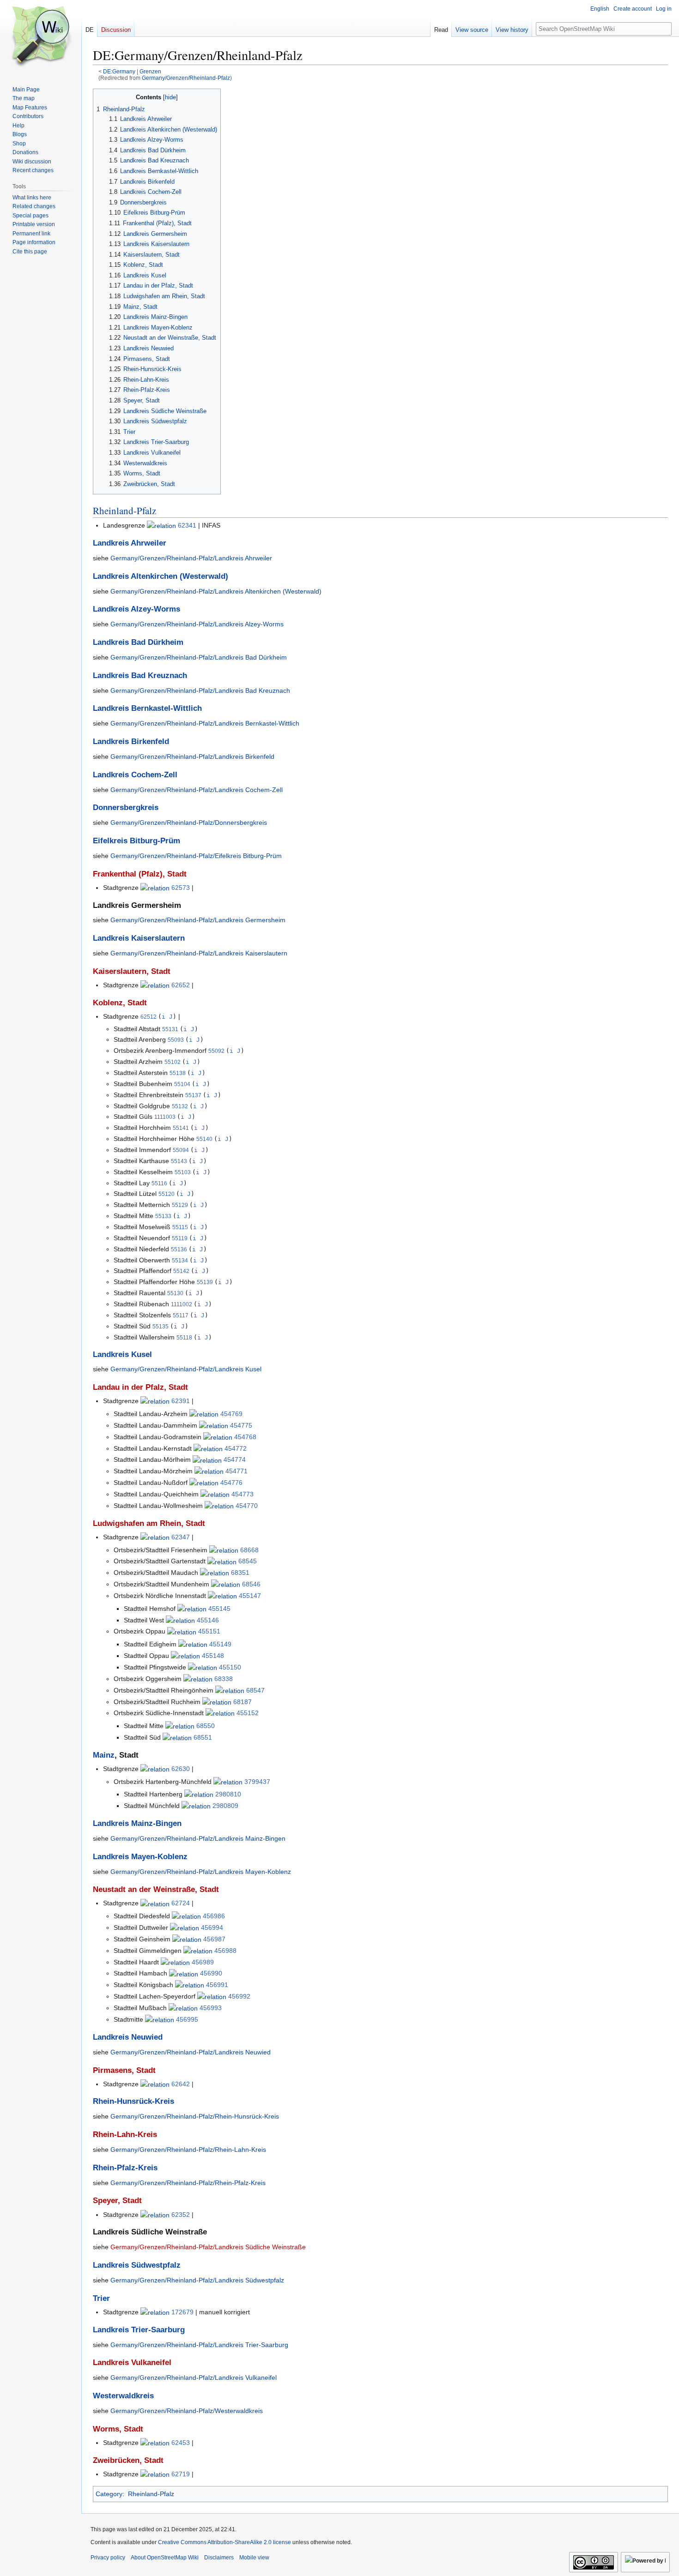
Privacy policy (108, 2558)
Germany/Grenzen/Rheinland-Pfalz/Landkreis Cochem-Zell (197, 790)
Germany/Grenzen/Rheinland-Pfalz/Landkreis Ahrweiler (191, 558)
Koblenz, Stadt (120, 1003)
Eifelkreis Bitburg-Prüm (136, 841)
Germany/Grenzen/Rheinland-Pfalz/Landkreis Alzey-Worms (197, 624)
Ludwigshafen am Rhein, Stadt (149, 1523)
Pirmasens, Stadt (124, 2070)
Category (109, 2494)
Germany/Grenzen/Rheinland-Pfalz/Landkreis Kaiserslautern (199, 953)
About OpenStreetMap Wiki (165, 2558)
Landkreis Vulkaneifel (132, 2363)
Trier (101, 2298)
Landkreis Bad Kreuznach (140, 676)
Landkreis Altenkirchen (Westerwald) (161, 576)
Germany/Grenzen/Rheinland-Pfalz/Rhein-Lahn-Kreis (188, 2150)
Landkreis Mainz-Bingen (137, 1823)
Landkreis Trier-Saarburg (139, 2330)
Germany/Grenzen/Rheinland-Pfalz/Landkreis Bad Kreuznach (200, 691)
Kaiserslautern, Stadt (132, 971)
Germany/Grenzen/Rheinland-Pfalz (186, 78)
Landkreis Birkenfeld (131, 742)
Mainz (104, 1755)
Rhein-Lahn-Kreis (125, 2135)
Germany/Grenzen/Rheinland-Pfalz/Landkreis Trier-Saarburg (199, 2345)
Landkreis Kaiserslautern (139, 938)
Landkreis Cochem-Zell (135, 775)
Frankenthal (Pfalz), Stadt (140, 874)
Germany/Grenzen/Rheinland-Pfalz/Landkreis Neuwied (191, 2052)
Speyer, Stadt (117, 2201)
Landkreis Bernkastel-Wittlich (147, 708)
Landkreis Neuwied (128, 2037)
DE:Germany (119, 71)
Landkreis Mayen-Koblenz (140, 1857)
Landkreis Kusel (122, 1354)
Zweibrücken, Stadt (128, 2460)
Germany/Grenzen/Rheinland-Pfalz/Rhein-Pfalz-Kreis (188, 2183)
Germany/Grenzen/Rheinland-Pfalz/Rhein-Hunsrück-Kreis (195, 2116)
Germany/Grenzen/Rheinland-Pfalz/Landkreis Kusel (186, 1369)
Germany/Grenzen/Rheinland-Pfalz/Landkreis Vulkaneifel (194, 2378)
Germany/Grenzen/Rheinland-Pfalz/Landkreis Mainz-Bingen (198, 1838)
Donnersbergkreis (126, 808)
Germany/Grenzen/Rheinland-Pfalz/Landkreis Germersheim (198, 920)
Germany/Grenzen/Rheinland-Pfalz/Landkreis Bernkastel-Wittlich (205, 723)
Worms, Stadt (118, 2429)
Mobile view (254, 2558)
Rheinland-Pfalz (124, 510)
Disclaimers (219, 2558)
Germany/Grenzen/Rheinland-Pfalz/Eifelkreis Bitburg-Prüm (196, 856)
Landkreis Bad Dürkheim (138, 642)
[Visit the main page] (41, 37)
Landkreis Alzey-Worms (136, 609)
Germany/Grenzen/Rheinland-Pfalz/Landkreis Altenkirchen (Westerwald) (216, 591)
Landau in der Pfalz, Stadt (140, 1387)
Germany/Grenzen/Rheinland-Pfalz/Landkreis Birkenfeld (192, 757)
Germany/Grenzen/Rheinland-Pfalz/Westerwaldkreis (187, 2411)
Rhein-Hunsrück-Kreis (133, 2101)
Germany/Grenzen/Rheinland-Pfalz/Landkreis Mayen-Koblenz (201, 1872)
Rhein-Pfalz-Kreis (125, 2168)
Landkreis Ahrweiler (130, 543)
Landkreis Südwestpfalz (137, 2265)
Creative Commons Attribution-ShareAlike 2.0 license (224, 2542)
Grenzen (150, 71)
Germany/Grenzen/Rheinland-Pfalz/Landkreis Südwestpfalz (197, 2280)
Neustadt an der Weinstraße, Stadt (156, 1889)
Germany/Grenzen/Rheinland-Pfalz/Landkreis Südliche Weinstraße (208, 2247)
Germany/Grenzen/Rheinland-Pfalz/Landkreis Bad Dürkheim (199, 657)
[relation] (161, 525)
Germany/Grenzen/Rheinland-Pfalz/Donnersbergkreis (189, 823)
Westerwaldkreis (123, 2396)
